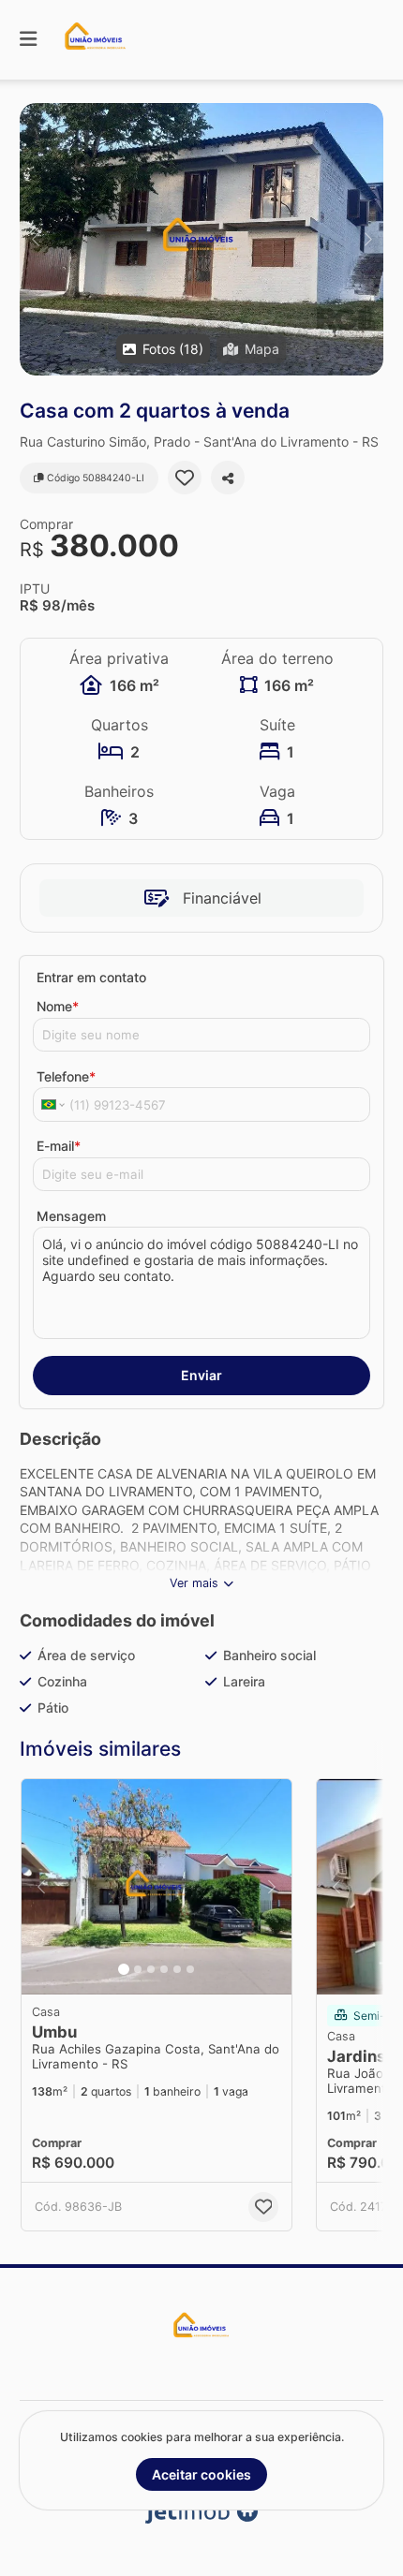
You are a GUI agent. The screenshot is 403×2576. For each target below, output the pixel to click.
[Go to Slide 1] (124, 1969)
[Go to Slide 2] (138, 1969)
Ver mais (194, 1583)
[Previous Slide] (35, 239)
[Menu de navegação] (28, 40)
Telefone (66, 1076)
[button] (201, 239)
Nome (58, 1006)
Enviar (201, 1375)
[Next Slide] (368, 239)
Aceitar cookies (201, 2474)
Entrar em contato (91, 977)
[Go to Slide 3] (151, 1969)
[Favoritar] (185, 478)
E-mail (59, 1146)
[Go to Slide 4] (164, 1969)
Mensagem (71, 1216)
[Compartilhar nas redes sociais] (228, 478)
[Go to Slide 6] (190, 1969)
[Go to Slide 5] (177, 1969)
